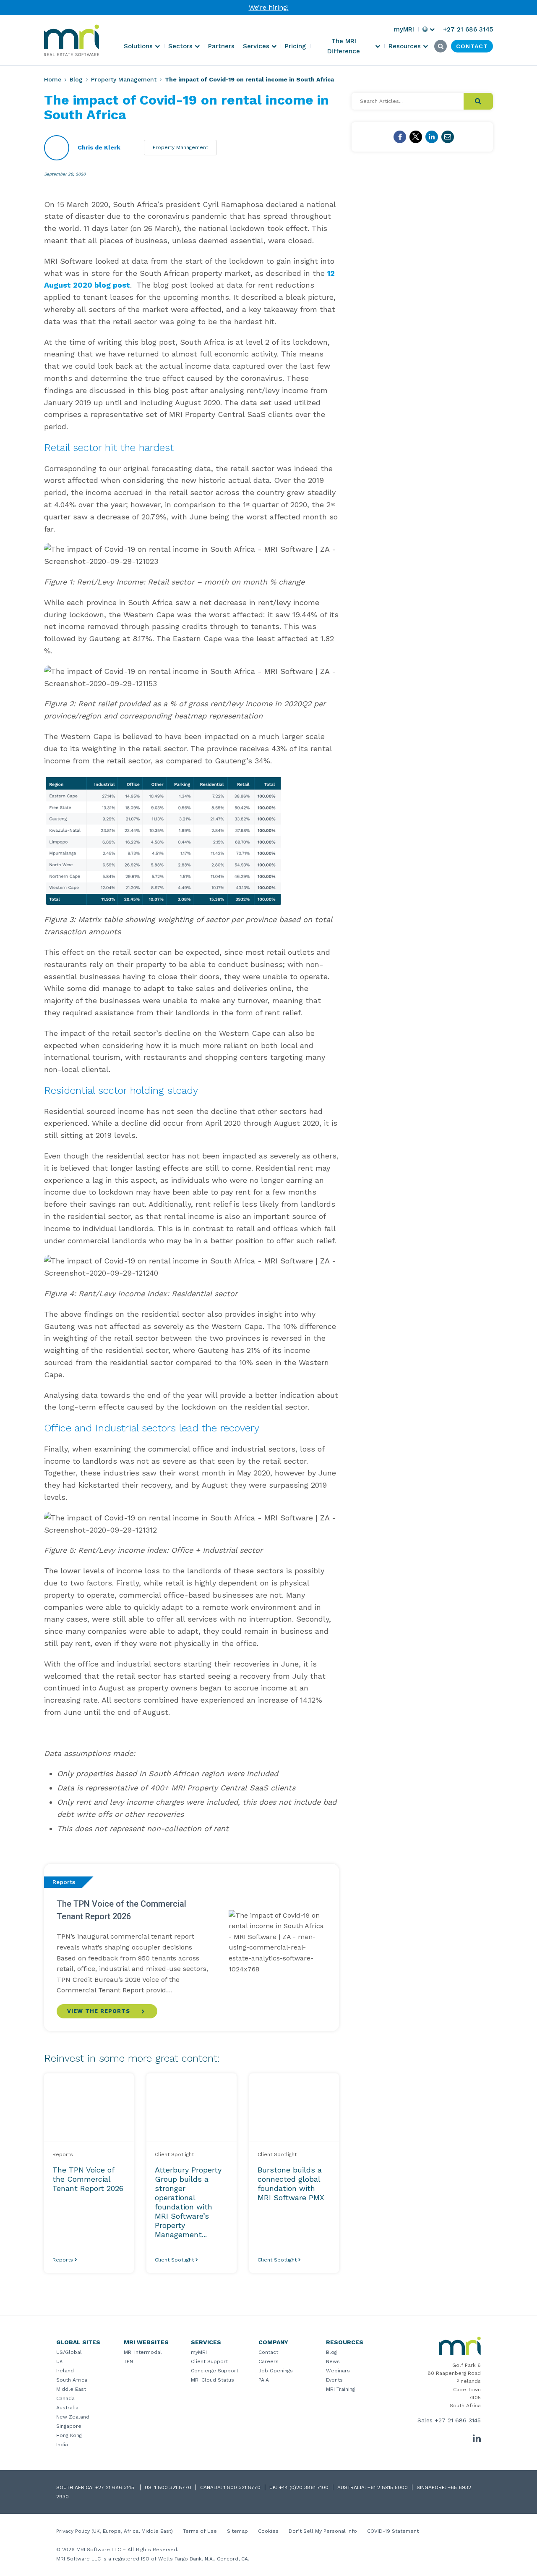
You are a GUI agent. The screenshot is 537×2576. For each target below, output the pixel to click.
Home (53, 79)
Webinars (338, 2371)
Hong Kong (69, 2435)
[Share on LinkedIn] (432, 137)
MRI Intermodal (143, 2352)
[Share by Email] (448, 137)
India (62, 2445)
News (333, 2361)
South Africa (72, 2380)
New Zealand (73, 2417)
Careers (268, 2361)
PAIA (264, 2380)
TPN (128, 2361)
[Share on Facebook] (400, 137)
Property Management (124, 79)
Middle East (71, 2389)
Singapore (69, 2426)
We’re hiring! (269, 7)
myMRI (199, 2352)
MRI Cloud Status (212, 2380)
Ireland (65, 2371)
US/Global (69, 2352)
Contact (268, 2352)
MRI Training (340, 2389)
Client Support (209, 2361)
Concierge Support (215, 2371)
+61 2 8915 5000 (388, 2487)
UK (60, 2361)
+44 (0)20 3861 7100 (304, 2487)
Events (334, 2380)
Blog (76, 79)
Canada (65, 2398)
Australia (67, 2408)
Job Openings (276, 2371)
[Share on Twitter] (416, 137)
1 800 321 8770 (173, 2487)
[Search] (478, 101)
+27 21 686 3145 (458, 2420)
